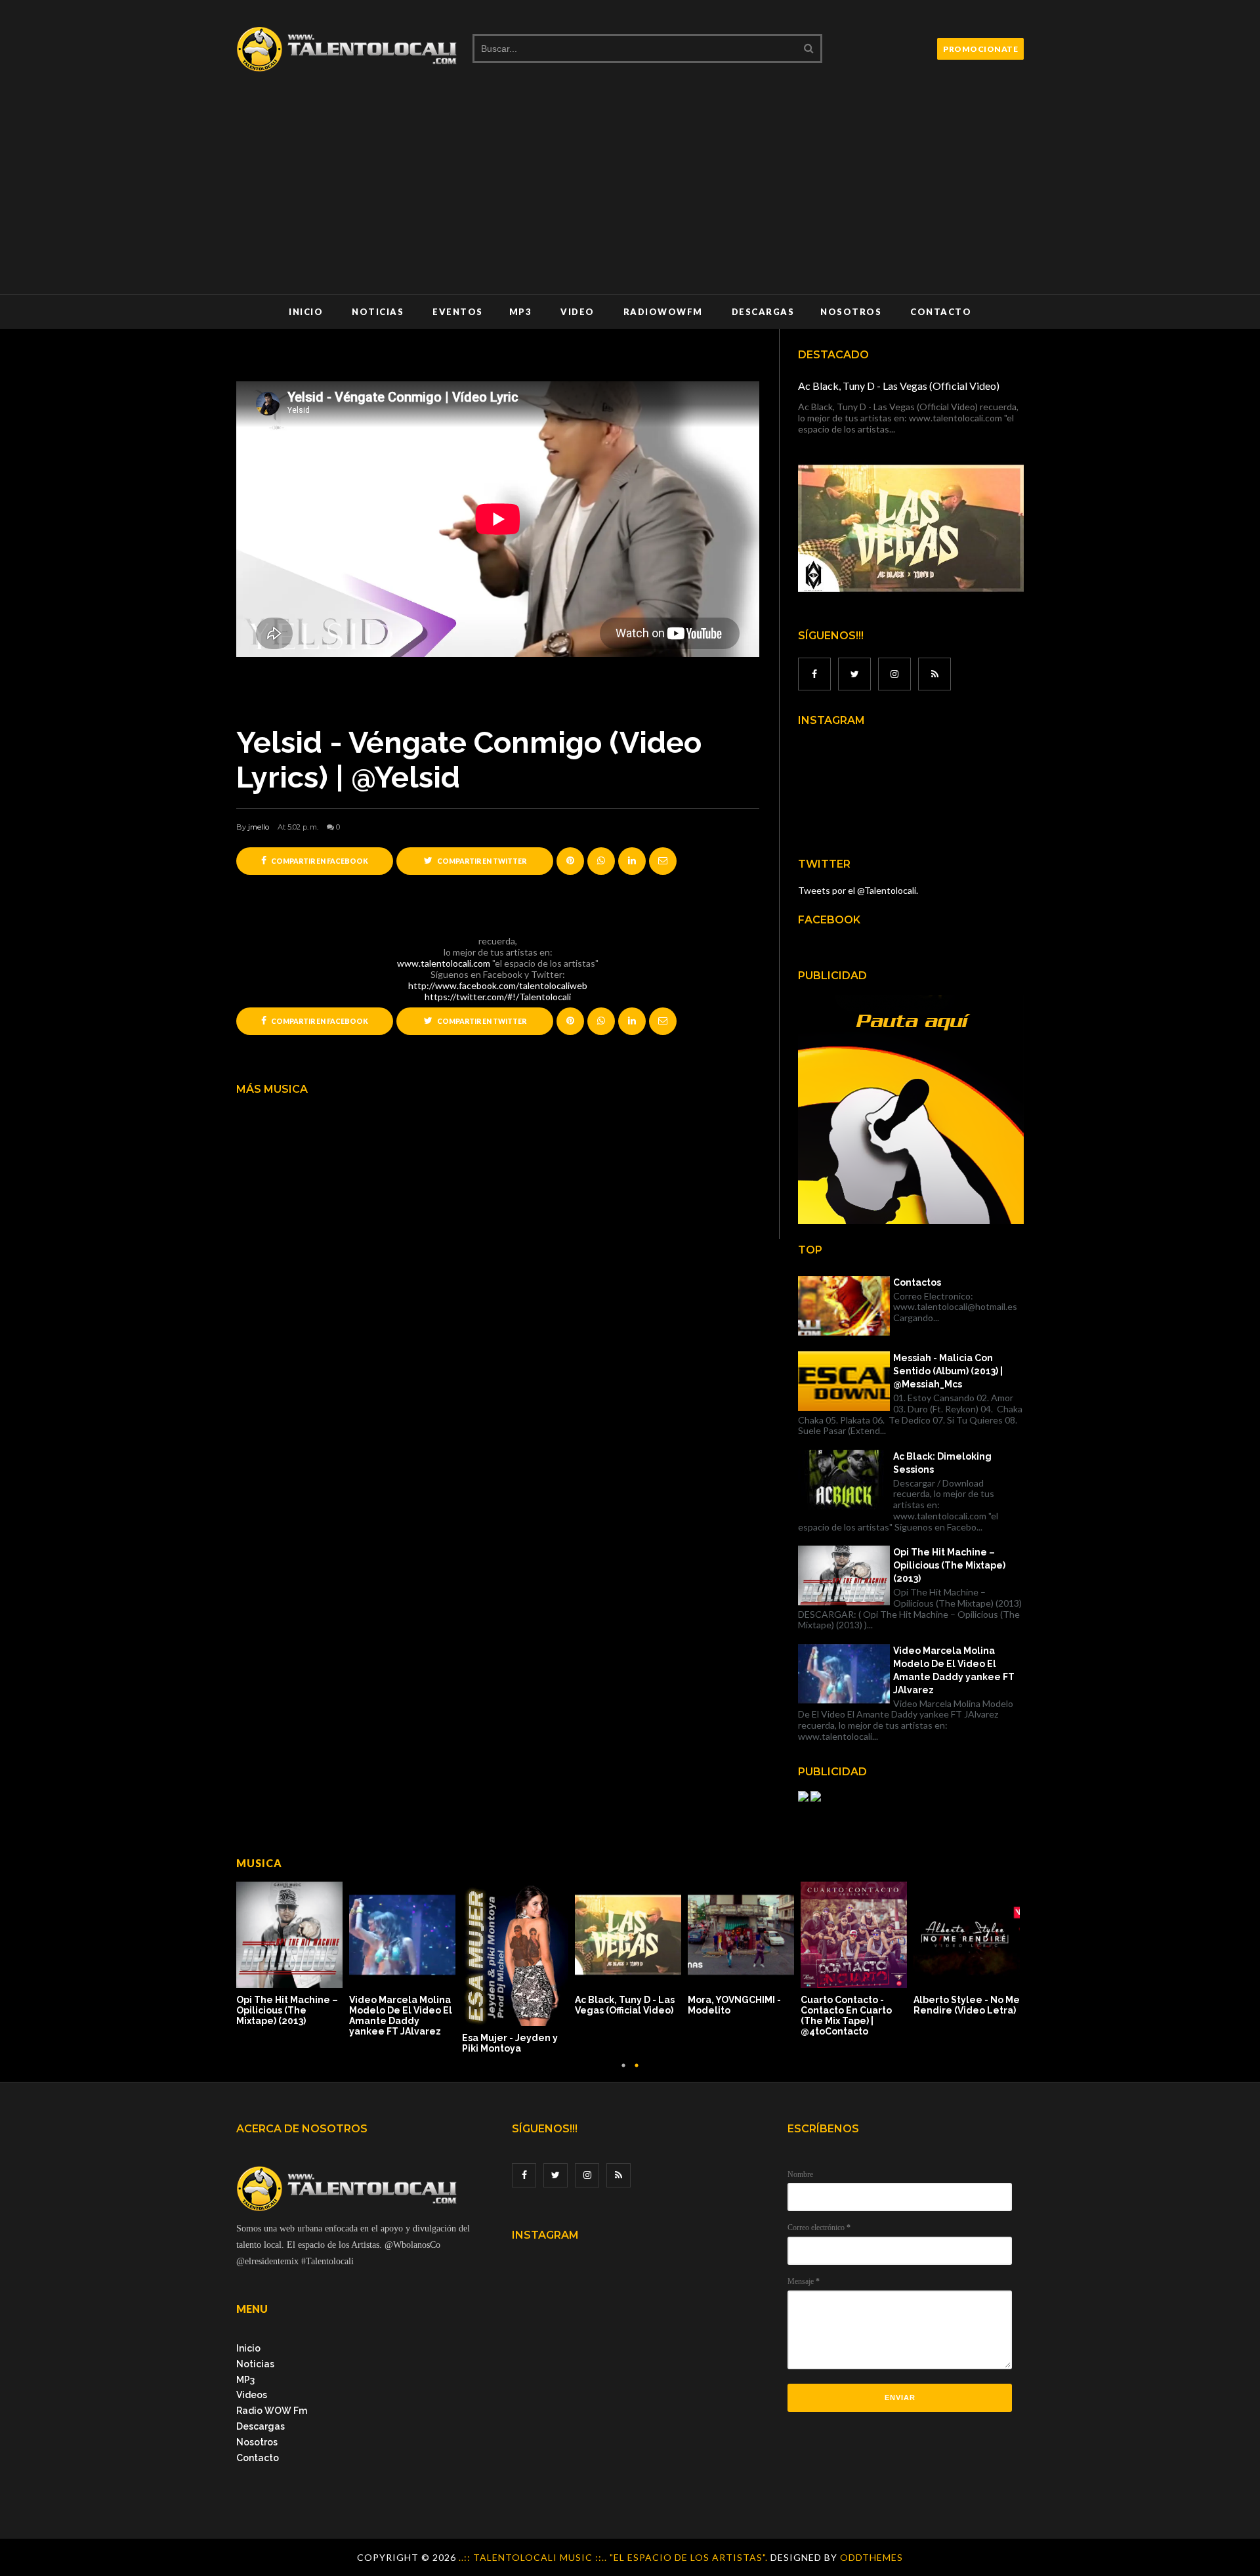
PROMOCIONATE (980, 49)
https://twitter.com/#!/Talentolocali (498, 997)
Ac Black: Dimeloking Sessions (942, 1463)
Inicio (306, 312)
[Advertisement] (630, 196)
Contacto (941, 312)
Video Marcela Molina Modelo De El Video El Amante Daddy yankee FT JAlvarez (954, 1670)
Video (577, 312)
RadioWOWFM (663, 312)
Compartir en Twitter (481, 861)
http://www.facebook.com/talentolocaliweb (498, 985)
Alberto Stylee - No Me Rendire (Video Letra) (967, 2005)
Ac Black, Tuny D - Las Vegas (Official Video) (899, 386)
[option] (293, 1955)
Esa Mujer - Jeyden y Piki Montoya (510, 2043)
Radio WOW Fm (272, 2411)
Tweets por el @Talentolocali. (858, 890)
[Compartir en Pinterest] (663, 861)
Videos (252, 2395)
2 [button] (637, 2072)
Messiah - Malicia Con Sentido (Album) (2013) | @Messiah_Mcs (948, 1371)
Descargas (763, 312)
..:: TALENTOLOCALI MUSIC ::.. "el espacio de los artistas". (615, 2557)
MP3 (521, 312)
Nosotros (851, 312)
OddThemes (871, 2557)
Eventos (458, 312)
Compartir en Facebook (319, 861)
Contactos (917, 1282)
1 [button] (623, 2072)
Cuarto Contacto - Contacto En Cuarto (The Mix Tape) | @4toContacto (846, 2016)
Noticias (378, 312)
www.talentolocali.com (444, 963)
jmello (259, 827)
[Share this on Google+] (570, 861)
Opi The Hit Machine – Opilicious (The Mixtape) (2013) (949, 1565)
